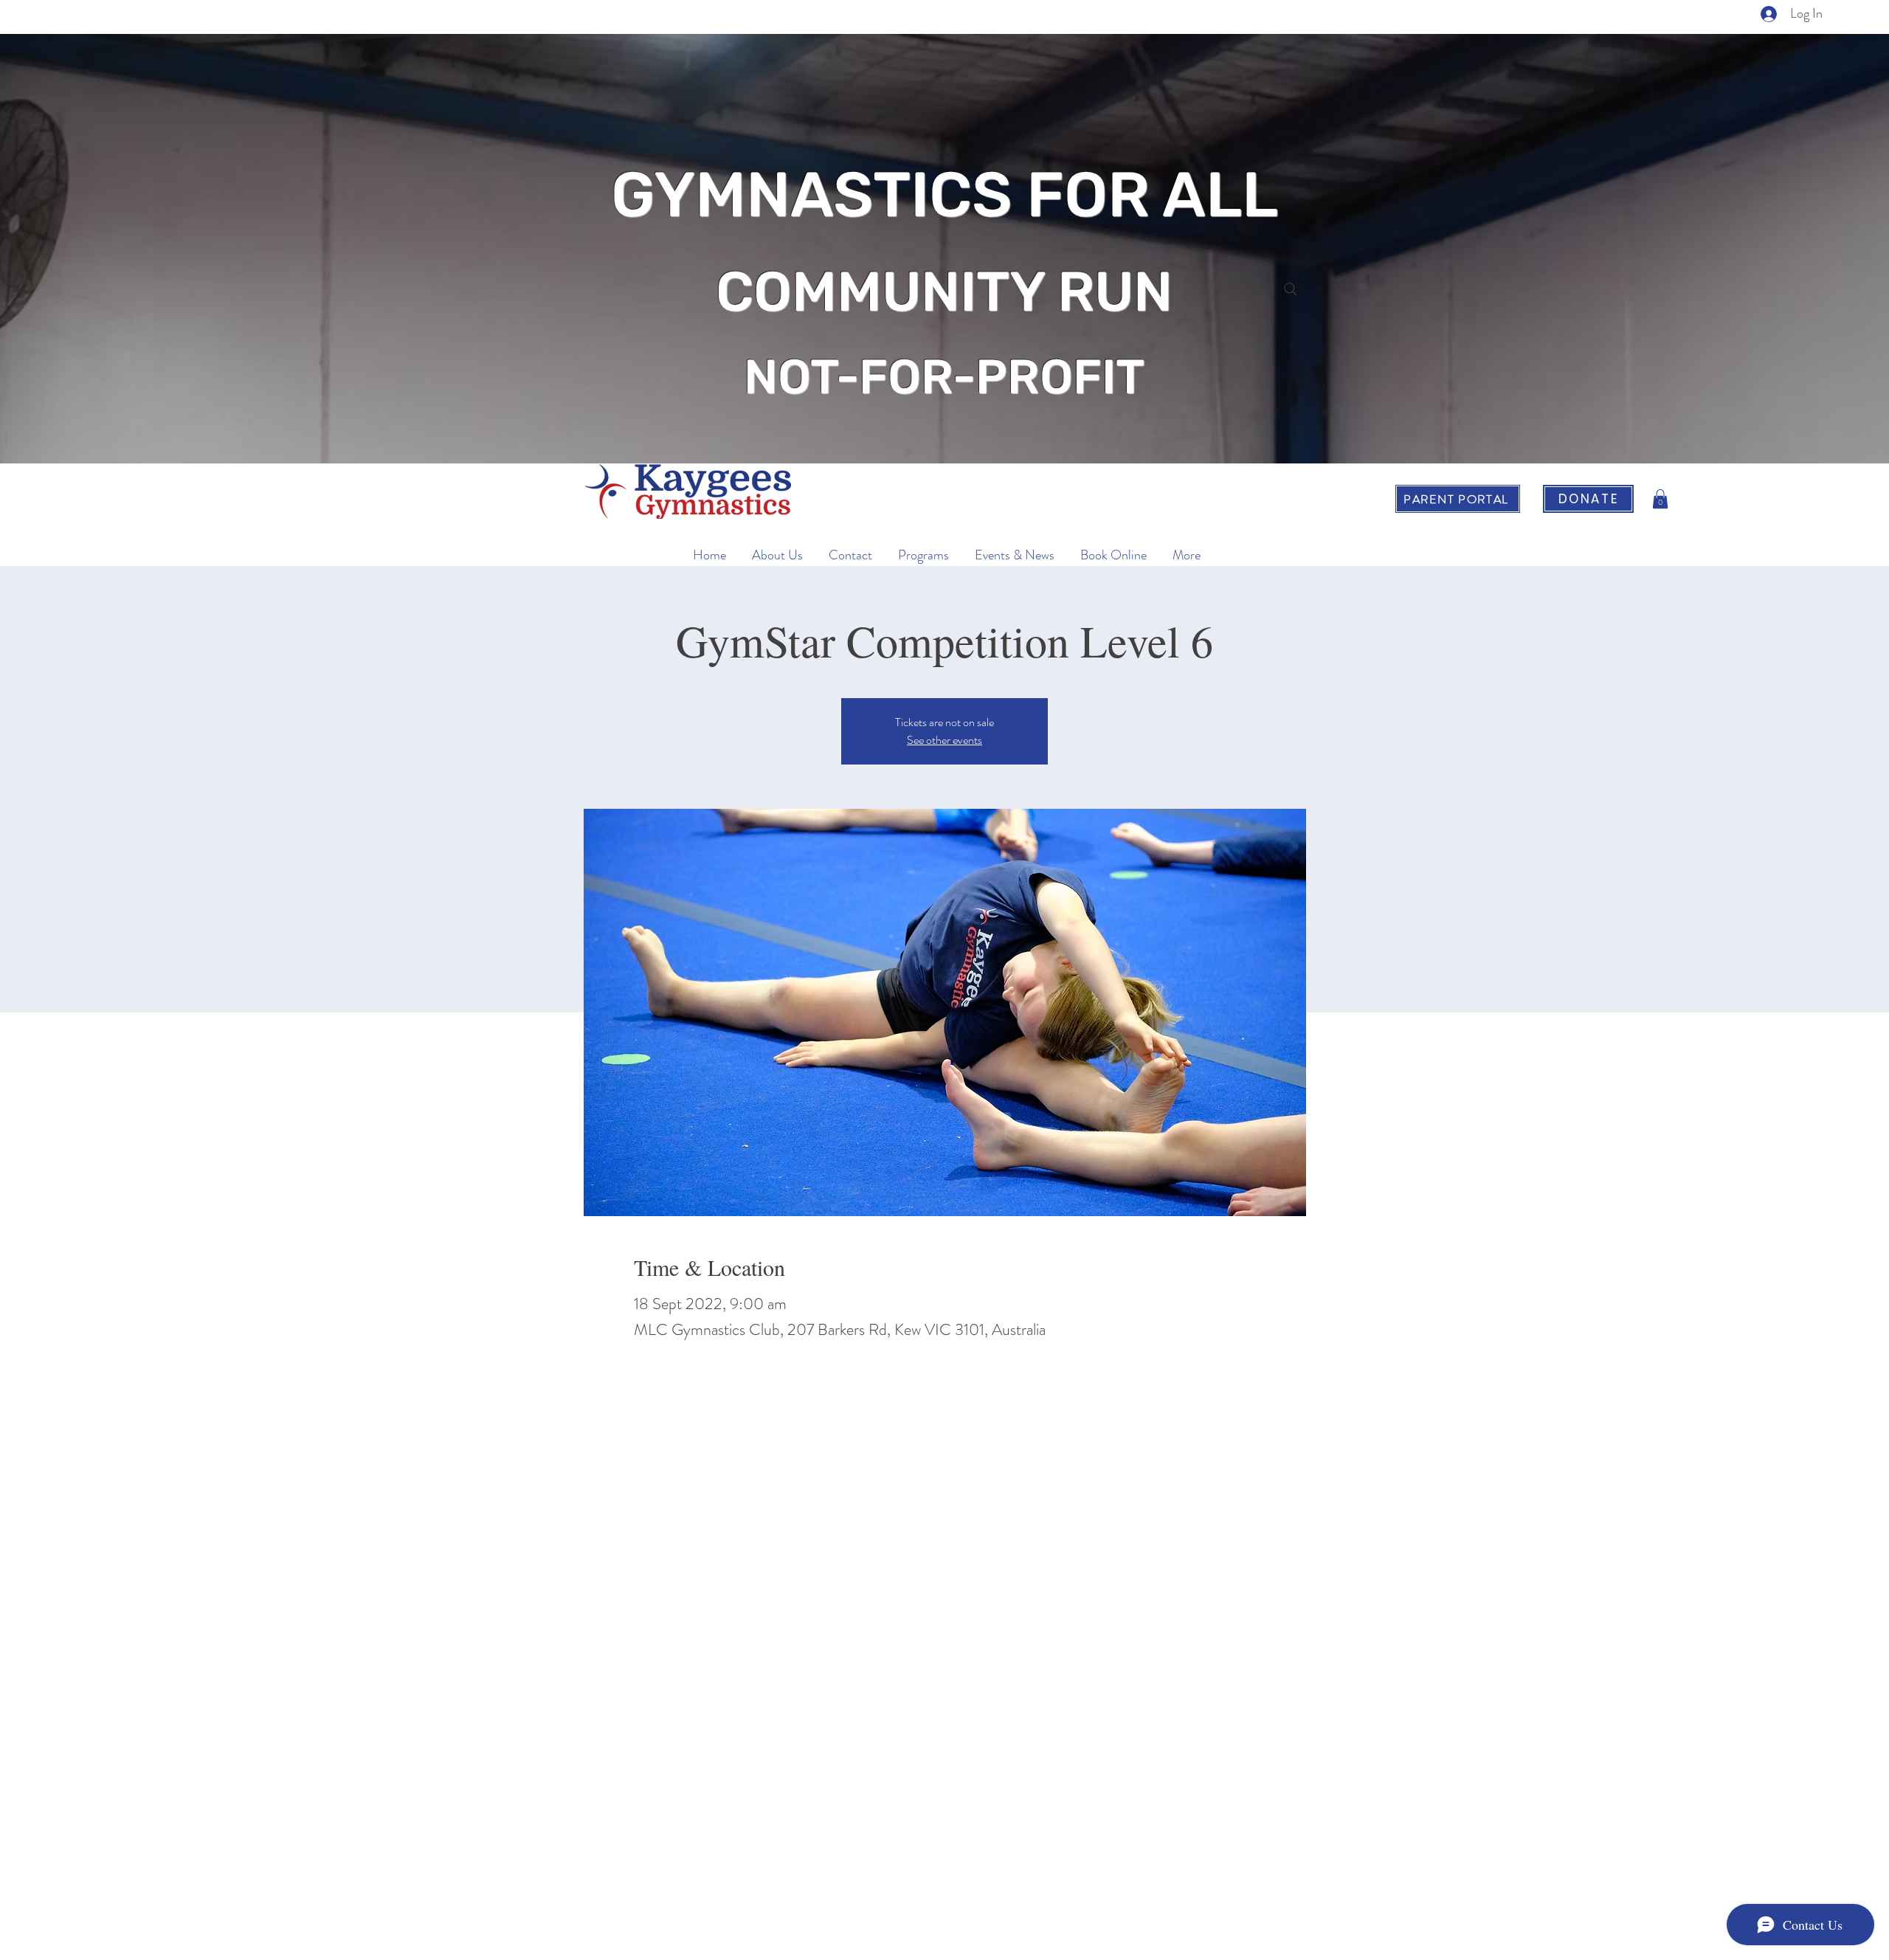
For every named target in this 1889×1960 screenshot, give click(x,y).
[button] (1660, 499)
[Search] (1291, 289)
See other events (944, 740)
